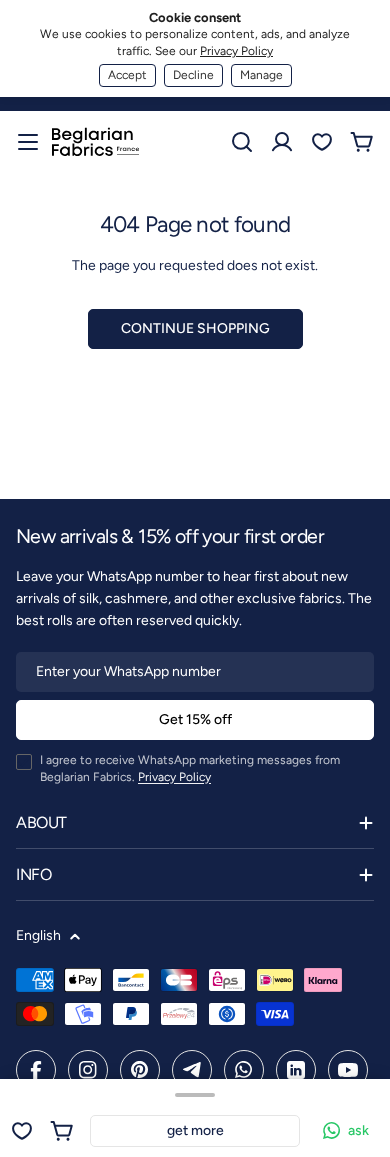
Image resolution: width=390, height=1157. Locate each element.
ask (358, 1130)
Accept (127, 75)
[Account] (282, 142)
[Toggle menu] (28, 142)
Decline (193, 75)
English (38, 935)
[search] (242, 142)
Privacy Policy (236, 51)
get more (195, 1130)
